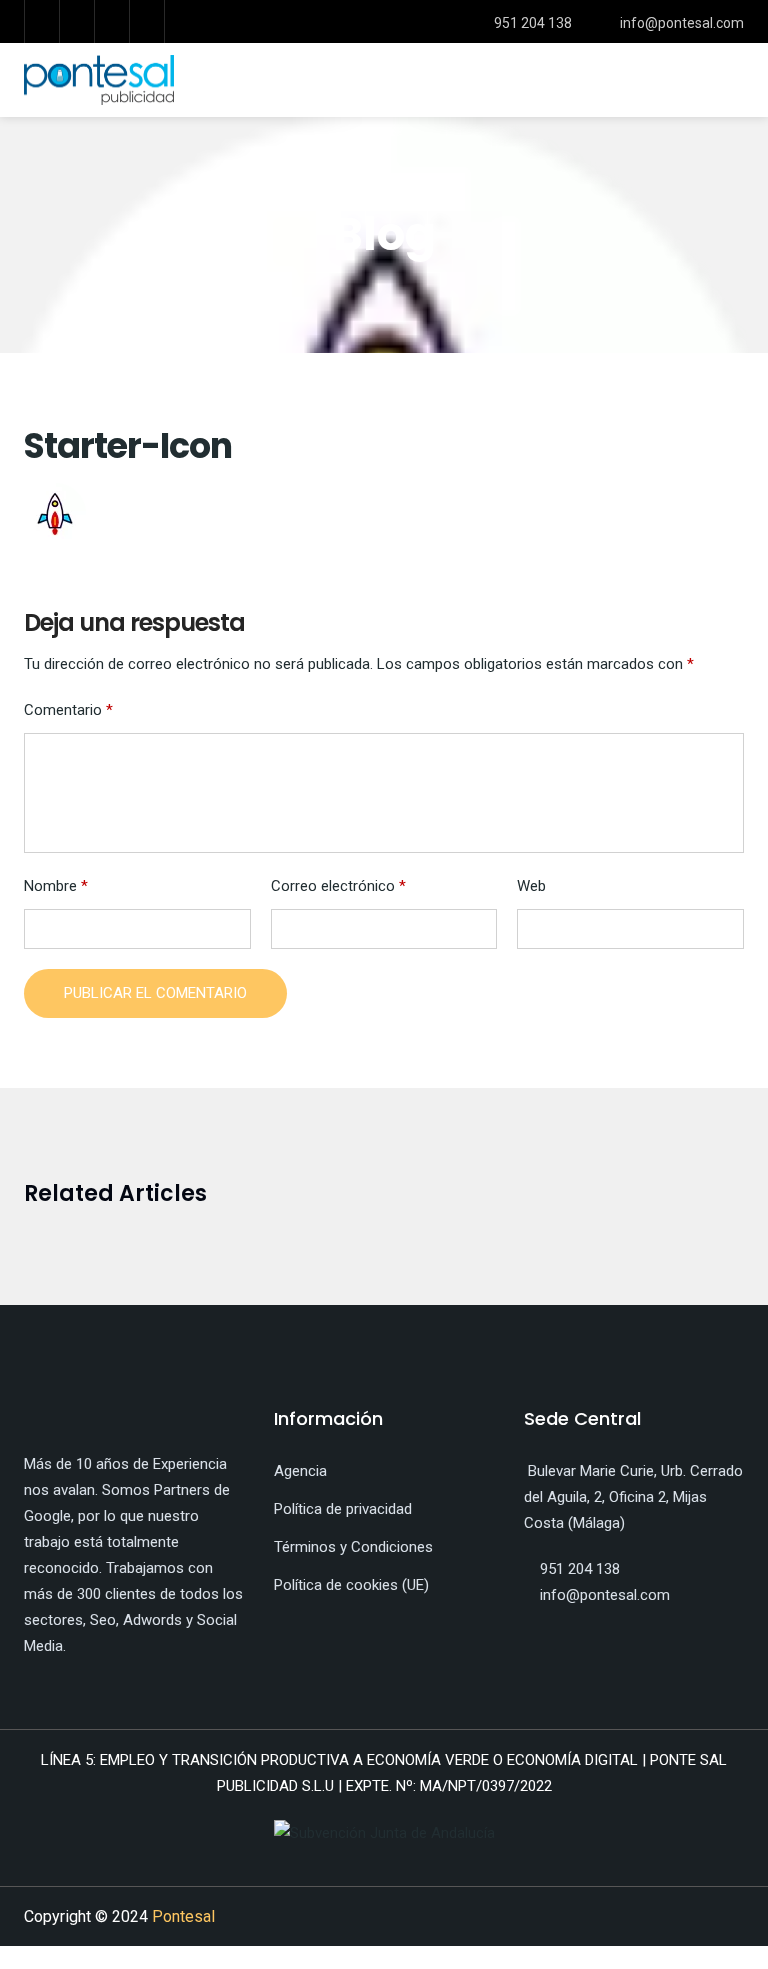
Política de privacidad (343, 1509)
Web (531, 886)
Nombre (56, 886)
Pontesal (183, 1916)
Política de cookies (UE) (351, 1585)
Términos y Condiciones (353, 1547)
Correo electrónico (338, 886)
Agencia (300, 1471)
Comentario (68, 710)
